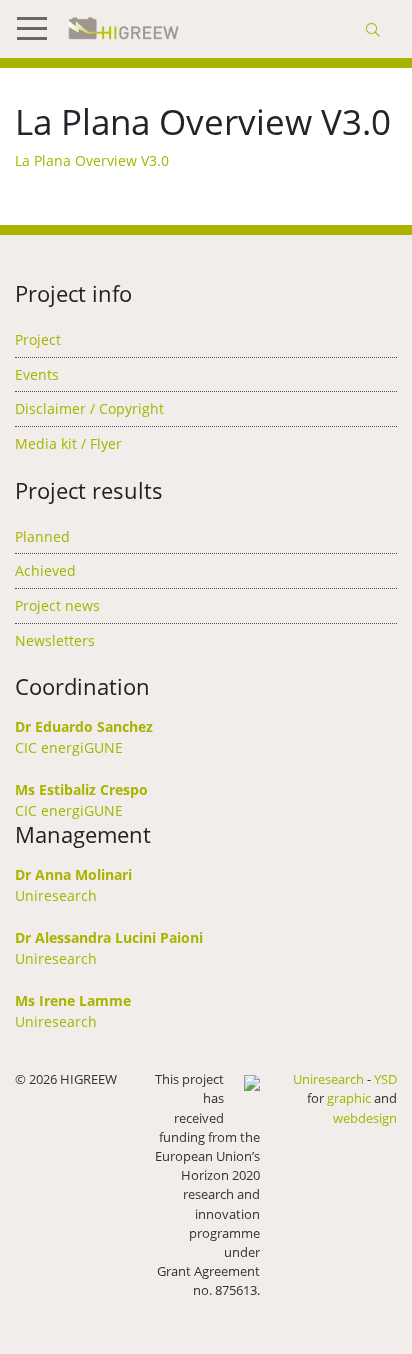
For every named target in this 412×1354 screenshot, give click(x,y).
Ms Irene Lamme (73, 1000)
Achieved (45, 570)
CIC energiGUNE (69, 747)
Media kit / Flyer (68, 443)
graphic (349, 1098)
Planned (42, 536)
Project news (57, 605)
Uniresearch (56, 895)
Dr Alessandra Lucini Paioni (109, 937)
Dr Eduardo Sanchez (84, 726)
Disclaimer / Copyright (89, 408)
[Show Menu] (40, 29)
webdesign (365, 1118)
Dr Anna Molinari (73, 874)
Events (37, 374)
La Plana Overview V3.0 (92, 160)
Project (38, 339)
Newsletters (55, 640)
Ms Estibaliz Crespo (81, 789)
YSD (385, 1079)
